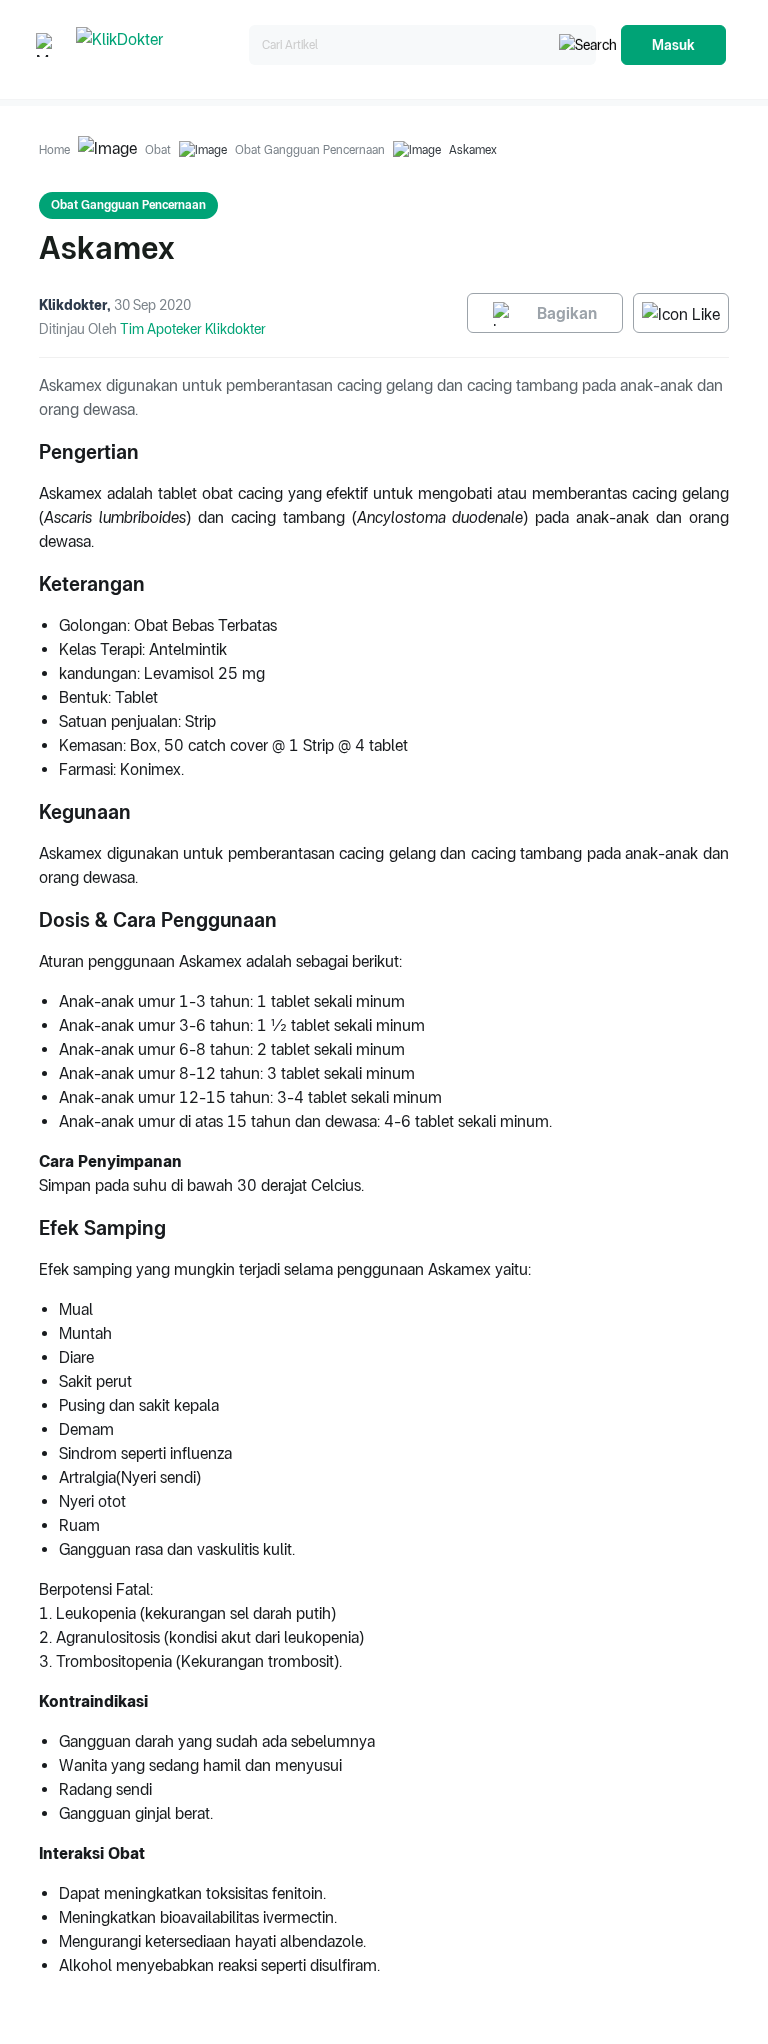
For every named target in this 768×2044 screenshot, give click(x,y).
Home (54, 150)
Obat (158, 150)
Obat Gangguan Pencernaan (310, 150)
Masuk (673, 45)
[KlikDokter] (158, 45)
